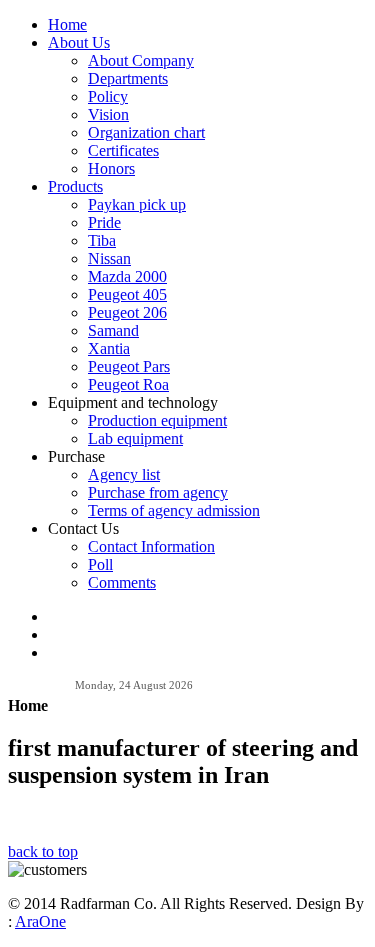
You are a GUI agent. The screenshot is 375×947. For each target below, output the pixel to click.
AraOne (40, 921)
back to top (43, 851)
